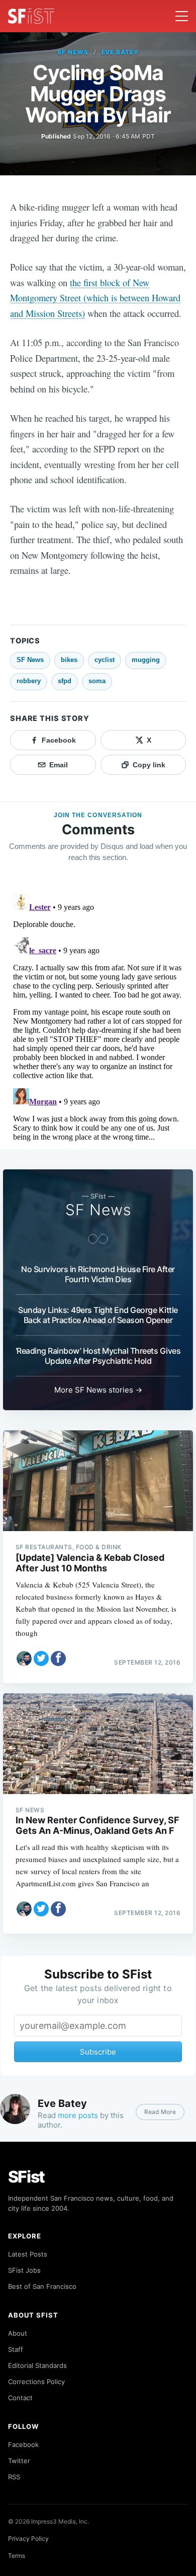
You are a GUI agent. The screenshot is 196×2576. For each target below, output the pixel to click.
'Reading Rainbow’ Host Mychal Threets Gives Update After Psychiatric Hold (98, 1356)
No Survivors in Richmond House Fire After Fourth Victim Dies (98, 1274)
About (18, 2333)
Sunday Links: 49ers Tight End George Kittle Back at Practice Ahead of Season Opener (98, 1315)
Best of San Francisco (42, 2286)
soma (97, 681)
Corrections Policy (36, 2382)
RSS (14, 2477)
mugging (146, 660)
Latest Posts (28, 2254)
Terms (17, 2556)
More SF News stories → (98, 1390)
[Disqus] (98, 1016)
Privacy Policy (28, 2538)
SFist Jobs (24, 2270)
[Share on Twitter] (41, 1659)
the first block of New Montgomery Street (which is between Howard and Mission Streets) (95, 298)
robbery (29, 681)
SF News (73, 52)
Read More (160, 2112)
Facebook (23, 2445)
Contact (20, 2398)
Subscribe (98, 2052)
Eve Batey (120, 52)
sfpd (65, 681)
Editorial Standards (37, 2365)
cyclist (105, 660)
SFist (27, 2177)
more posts (78, 2115)
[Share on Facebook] (58, 1659)
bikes (69, 660)
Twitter (19, 2461)
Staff (16, 2349)
